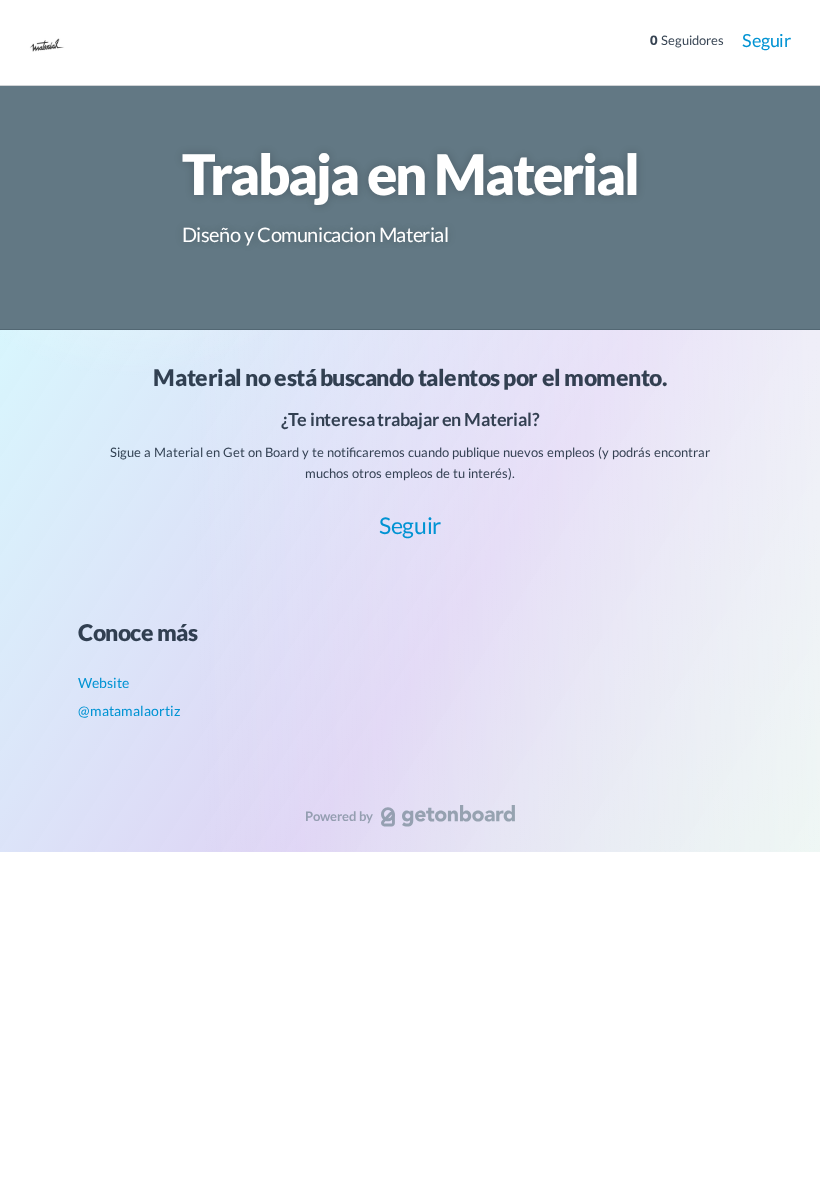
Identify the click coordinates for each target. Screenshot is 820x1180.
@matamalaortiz (129, 710)
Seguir (766, 40)
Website (103, 682)
